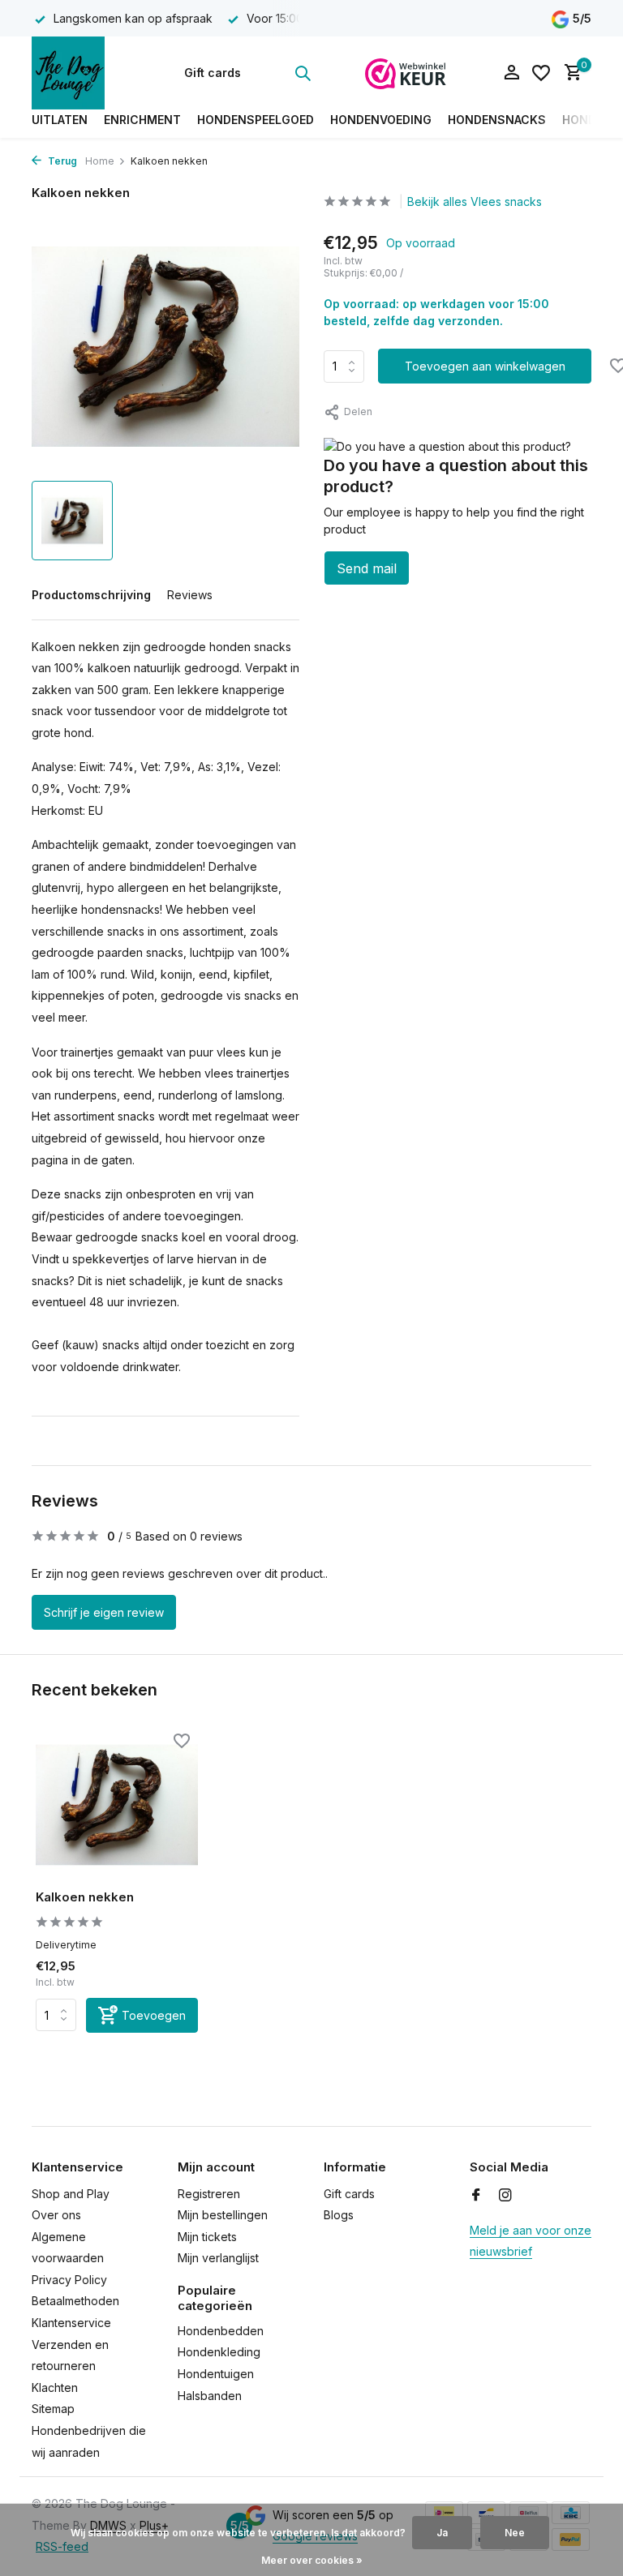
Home (100, 161)
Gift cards (213, 73)
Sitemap (53, 2409)
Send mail (367, 568)
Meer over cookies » (312, 2560)
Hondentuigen (216, 2374)
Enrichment (142, 120)
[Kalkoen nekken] (117, 1805)
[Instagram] (505, 2196)
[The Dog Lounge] (82, 73)
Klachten (55, 2387)
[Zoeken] (303, 73)
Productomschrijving (91, 595)
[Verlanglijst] (541, 73)
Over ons (56, 2215)
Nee (515, 2533)
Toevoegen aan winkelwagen (485, 366)
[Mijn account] (511, 73)
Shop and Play (71, 2194)
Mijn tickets (207, 2237)
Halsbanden (210, 2396)
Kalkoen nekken (85, 1897)
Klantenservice (71, 2323)
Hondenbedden (221, 2331)
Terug (61, 161)
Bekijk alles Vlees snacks (475, 201)
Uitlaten (60, 120)
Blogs (339, 2215)
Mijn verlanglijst (218, 2258)
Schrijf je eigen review (104, 1612)
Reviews (190, 595)
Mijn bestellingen (223, 2215)
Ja (442, 2533)
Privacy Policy (69, 2280)
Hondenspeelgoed (256, 120)
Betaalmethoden (75, 2301)
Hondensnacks (497, 120)
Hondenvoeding (381, 120)
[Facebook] (476, 2196)
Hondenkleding (219, 2352)
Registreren (209, 2194)
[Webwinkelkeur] (406, 73)
